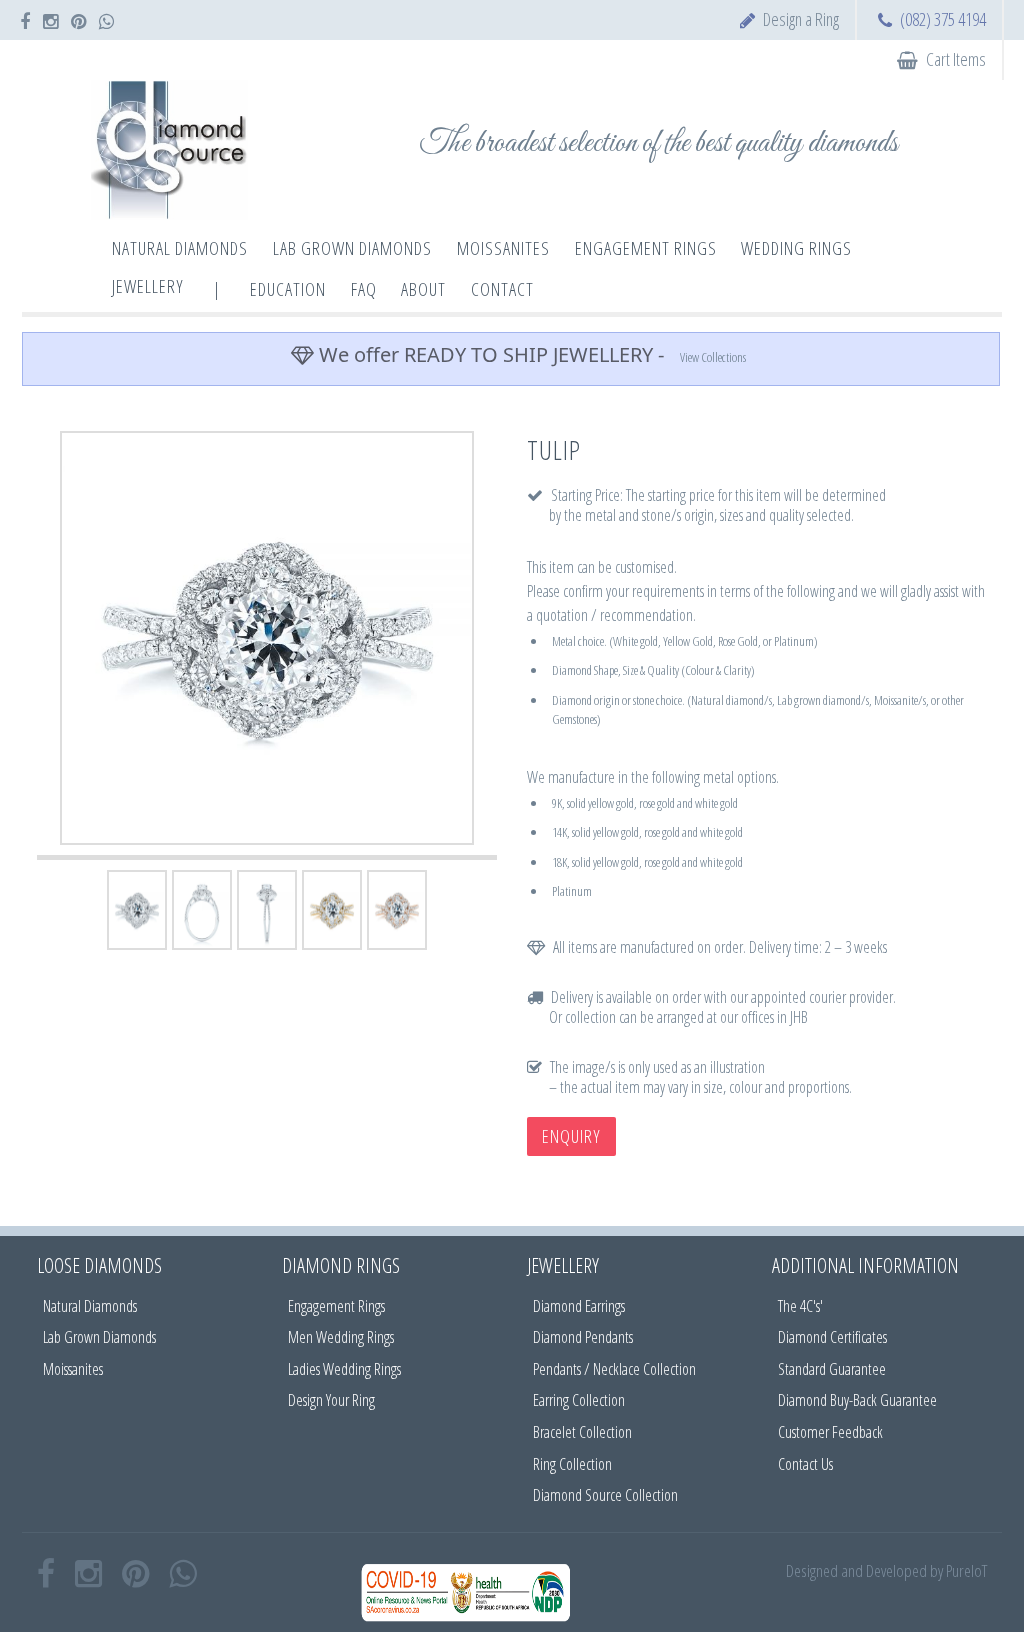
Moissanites (73, 1369)
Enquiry (571, 1136)
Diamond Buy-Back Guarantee (857, 1400)
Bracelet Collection (582, 1432)
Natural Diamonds (90, 1306)
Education (288, 289)
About (423, 289)
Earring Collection (579, 1400)
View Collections (713, 357)
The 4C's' (800, 1306)
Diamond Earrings (579, 1306)
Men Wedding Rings (341, 1337)
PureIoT (966, 1570)
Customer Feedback (830, 1432)
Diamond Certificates (832, 1337)
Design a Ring (801, 19)
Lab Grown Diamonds (99, 1337)
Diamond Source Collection (605, 1495)
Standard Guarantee (832, 1369)
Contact (502, 289)
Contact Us (805, 1464)
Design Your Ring (331, 1400)
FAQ (364, 289)
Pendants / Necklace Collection (614, 1369)
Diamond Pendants (583, 1337)
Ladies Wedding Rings (344, 1369)
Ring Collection (572, 1464)
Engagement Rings (336, 1306)
